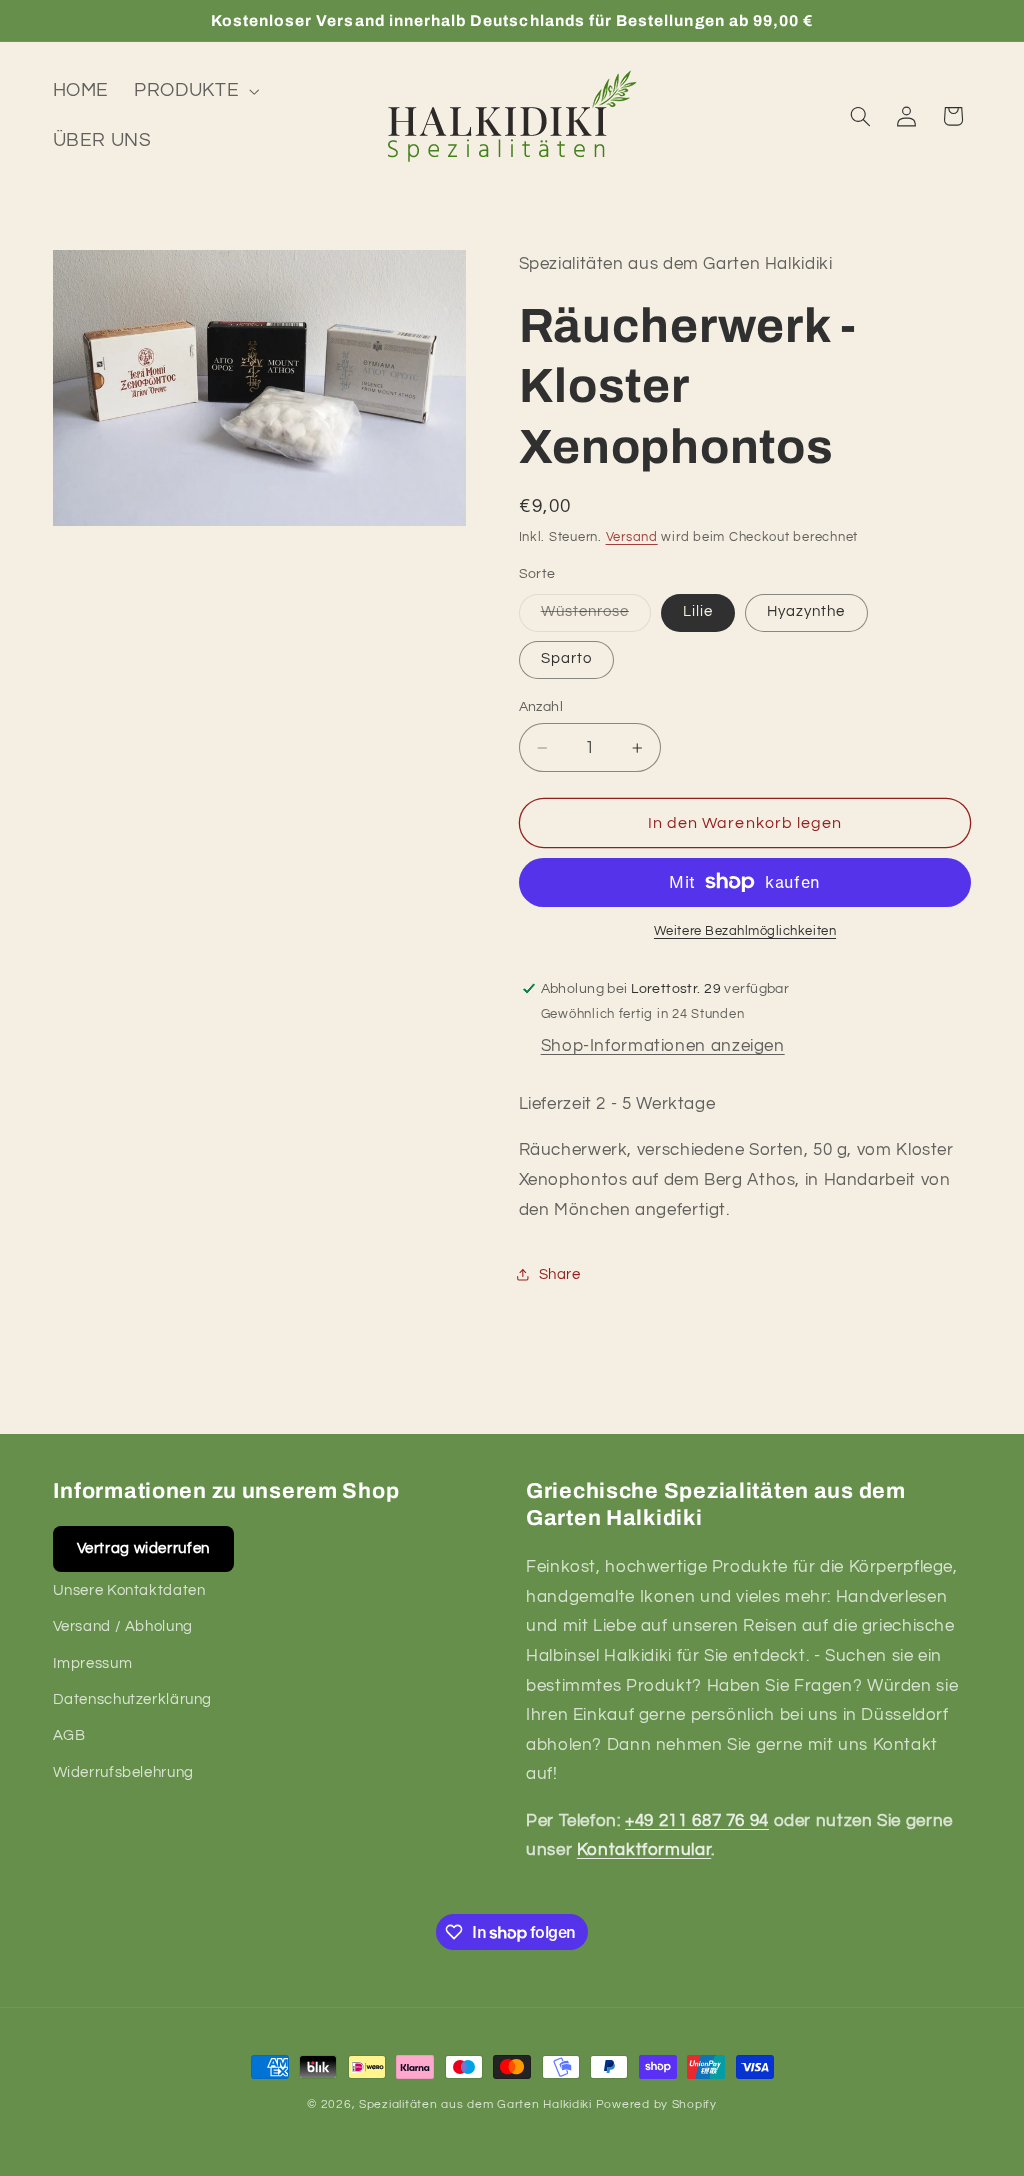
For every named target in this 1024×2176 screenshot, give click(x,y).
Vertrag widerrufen (143, 1548)
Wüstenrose (596, 617)
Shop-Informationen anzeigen (663, 1046)
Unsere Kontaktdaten (129, 1590)
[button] (195, 91)
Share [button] (560, 1274)
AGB (69, 1735)
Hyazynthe (806, 611)
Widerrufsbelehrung (123, 1772)
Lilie (698, 611)
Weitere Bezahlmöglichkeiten (745, 931)
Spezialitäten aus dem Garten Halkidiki (475, 2104)
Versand (632, 537)
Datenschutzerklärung (133, 1699)
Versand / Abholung (123, 1626)
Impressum (93, 1663)
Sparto (566, 658)
